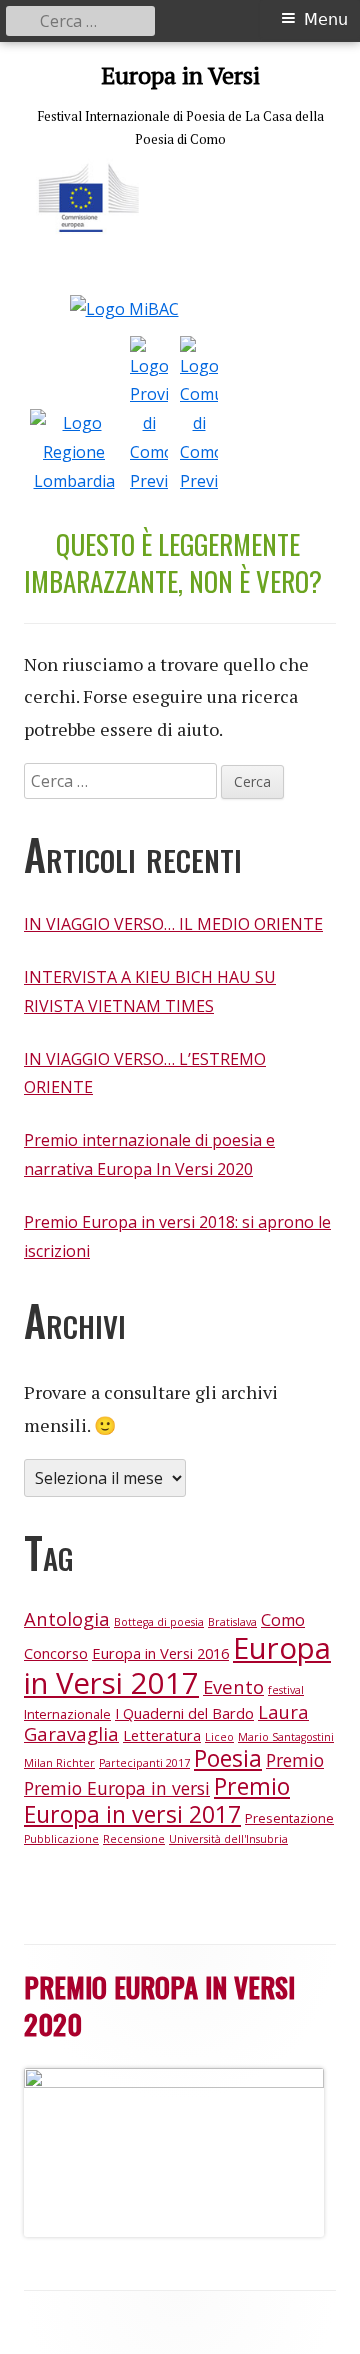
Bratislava (232, 1622)
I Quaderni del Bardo (184, 1713)
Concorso (56, 1653)
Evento (233, 1686)
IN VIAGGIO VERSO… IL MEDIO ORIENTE (173, 924)
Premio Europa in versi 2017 (157, 1800)
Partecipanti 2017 (144, 1763)
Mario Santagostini (286, 1737)
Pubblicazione (61, 1839)
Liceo (219, 1737)
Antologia (67, 1618)
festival (286, 1690)
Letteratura (162, 1735)
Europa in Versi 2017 (177, 1665)
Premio (295, 1760)
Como (283, 1620)
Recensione (134, 1839)
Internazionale (67, 1714)
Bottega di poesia (159, 1622)
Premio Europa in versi (117, 1788)
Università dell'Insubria (228, 1839)
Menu (326, 19)
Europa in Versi (180, 75)
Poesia (228, 1758)
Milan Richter (59, 1763)
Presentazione (289, 1818)
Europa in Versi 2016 (160, 1653)
